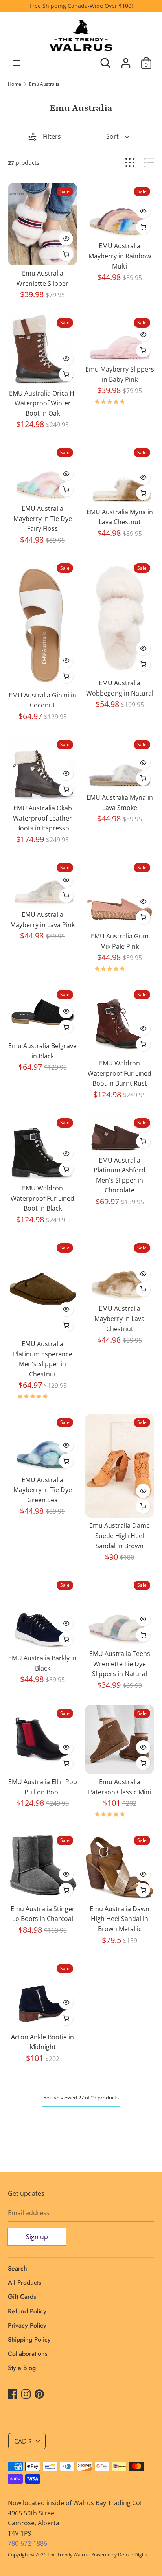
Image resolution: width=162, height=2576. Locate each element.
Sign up (37, 2237)
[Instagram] (26, 2394)
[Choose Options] (66, 254)
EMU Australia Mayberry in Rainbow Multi (120, 256)
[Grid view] (130, 163)
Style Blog (22, 2368)
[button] (110, 402)
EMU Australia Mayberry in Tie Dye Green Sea (43, 1490)
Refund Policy (27, 2311)
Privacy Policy (27, 2325)
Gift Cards (22, 2297)
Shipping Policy (29, 2340)
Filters (52, 136)
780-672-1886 (28, 2543)
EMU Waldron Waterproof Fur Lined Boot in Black (42, 1198)
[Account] (126, 60)
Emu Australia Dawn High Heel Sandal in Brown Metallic (120, 1919)
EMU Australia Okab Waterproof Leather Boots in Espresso (42, 818)
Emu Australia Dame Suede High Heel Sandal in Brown (120, 1535)
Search (17, 2268)
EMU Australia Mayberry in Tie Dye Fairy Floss (43, 518)
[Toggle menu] (17, 63)
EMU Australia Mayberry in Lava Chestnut (120, 1318)
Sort (112, 136)
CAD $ (23, 2441)
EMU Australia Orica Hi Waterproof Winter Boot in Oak (42, 403)
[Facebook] (13, 2394)
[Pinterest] (39, 2394)
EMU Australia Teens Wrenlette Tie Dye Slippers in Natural (120, 1664)
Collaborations (28, 2354)
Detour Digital (133, 2555)
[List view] (149, 163)
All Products (25, 2283)
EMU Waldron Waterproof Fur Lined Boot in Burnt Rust (120, 1073)
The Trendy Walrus (68, 2555)
